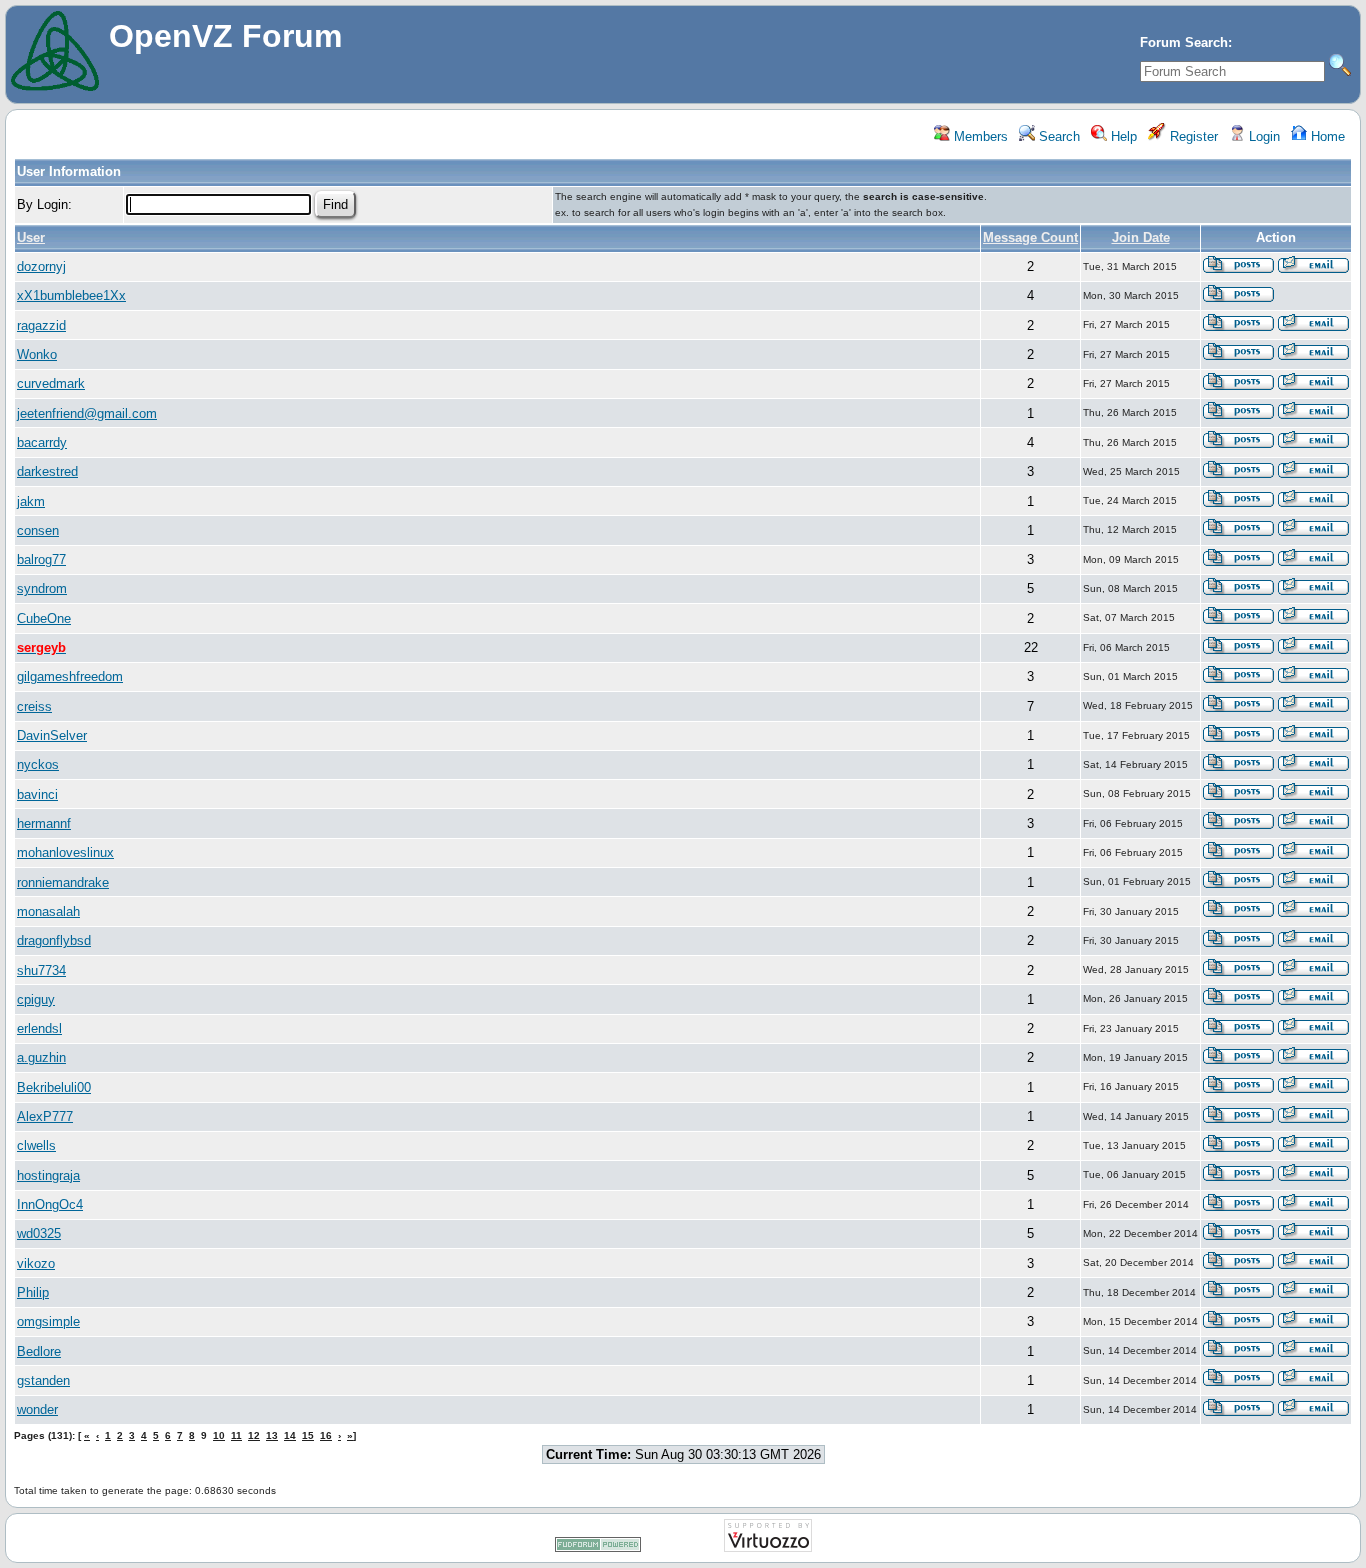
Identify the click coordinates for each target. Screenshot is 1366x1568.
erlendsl (39, 1028)
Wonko (37, 354)
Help (1122, 136)
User (31, 237)
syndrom (42, 588)
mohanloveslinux (65, 852)
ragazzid (41, 325)
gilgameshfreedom (70, 676)
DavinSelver (52, 735)
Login (1262, 136)
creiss (34, 706)
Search (1057, 136)
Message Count (1030, 237)
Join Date (1141, 237)
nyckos (38, 764)
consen (38, 530)
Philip (33, 1292)
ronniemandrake (63, 882)
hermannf (44, 823)
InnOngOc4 (50, 1204)
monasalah (48, 911)
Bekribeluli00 (54, 1087)
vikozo (36, 1263)
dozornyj (41, 266)
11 (236, 1435)
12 (254, 1435)
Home (1326, 136)
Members (979, 136)
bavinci (37, 794)
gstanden (43, 1380)
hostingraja (48, 1175)
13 (272, 1435)
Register (1192, 136)
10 (219, 1435)
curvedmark (51, 383)
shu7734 (41, 970)
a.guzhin (41, 1057)
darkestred (47, 471)
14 (290, 1435)
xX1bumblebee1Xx (71, 295)
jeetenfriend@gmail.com (87, 413)
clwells (36, 1145)
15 (308, 1435)
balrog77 (41, 559)
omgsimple (48, 1321)
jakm (31, 501)
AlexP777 (45, 1116)
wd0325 (39, 1233)
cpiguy (36, 999)
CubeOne (44, 618)
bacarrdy (42, 442)
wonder (37, 1409)
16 (326, 1435)
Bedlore (39, 1351)
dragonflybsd (54, 940)
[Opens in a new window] (598, 1548)
